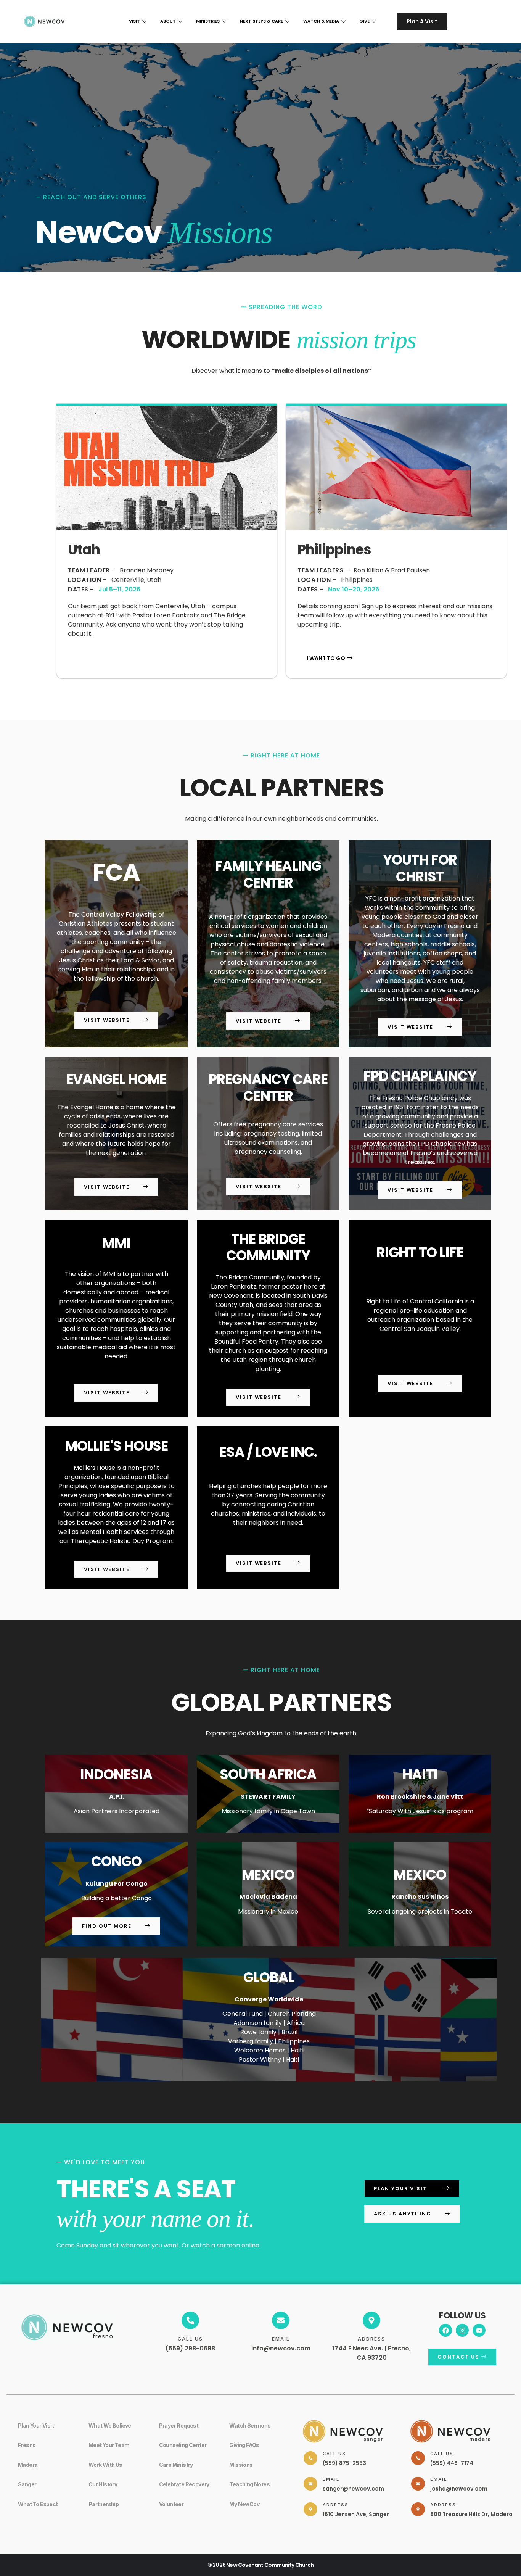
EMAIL (281, 2339)
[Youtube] (479, 2330)
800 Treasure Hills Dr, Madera (471, 2514)
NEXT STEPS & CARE (261, 21)
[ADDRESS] (371, 2320)
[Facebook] (445, 2330)
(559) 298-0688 (190, 2348)
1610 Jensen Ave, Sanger (356, 2514)
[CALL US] (190, 2320)
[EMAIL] (281, 2320)
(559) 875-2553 (344, 2463)
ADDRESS (371, 2339)
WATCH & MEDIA (321, 21)
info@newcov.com (281, 2348)
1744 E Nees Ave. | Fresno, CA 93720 (371, 2353)
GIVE (364, 21)
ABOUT (168, 21)
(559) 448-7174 (452, 2463)
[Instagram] (462, 2330)
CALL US (190, 2339)
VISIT (134, 21)
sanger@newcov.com (353, 2489)
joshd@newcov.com (459, 2489)
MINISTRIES (208, 21)
